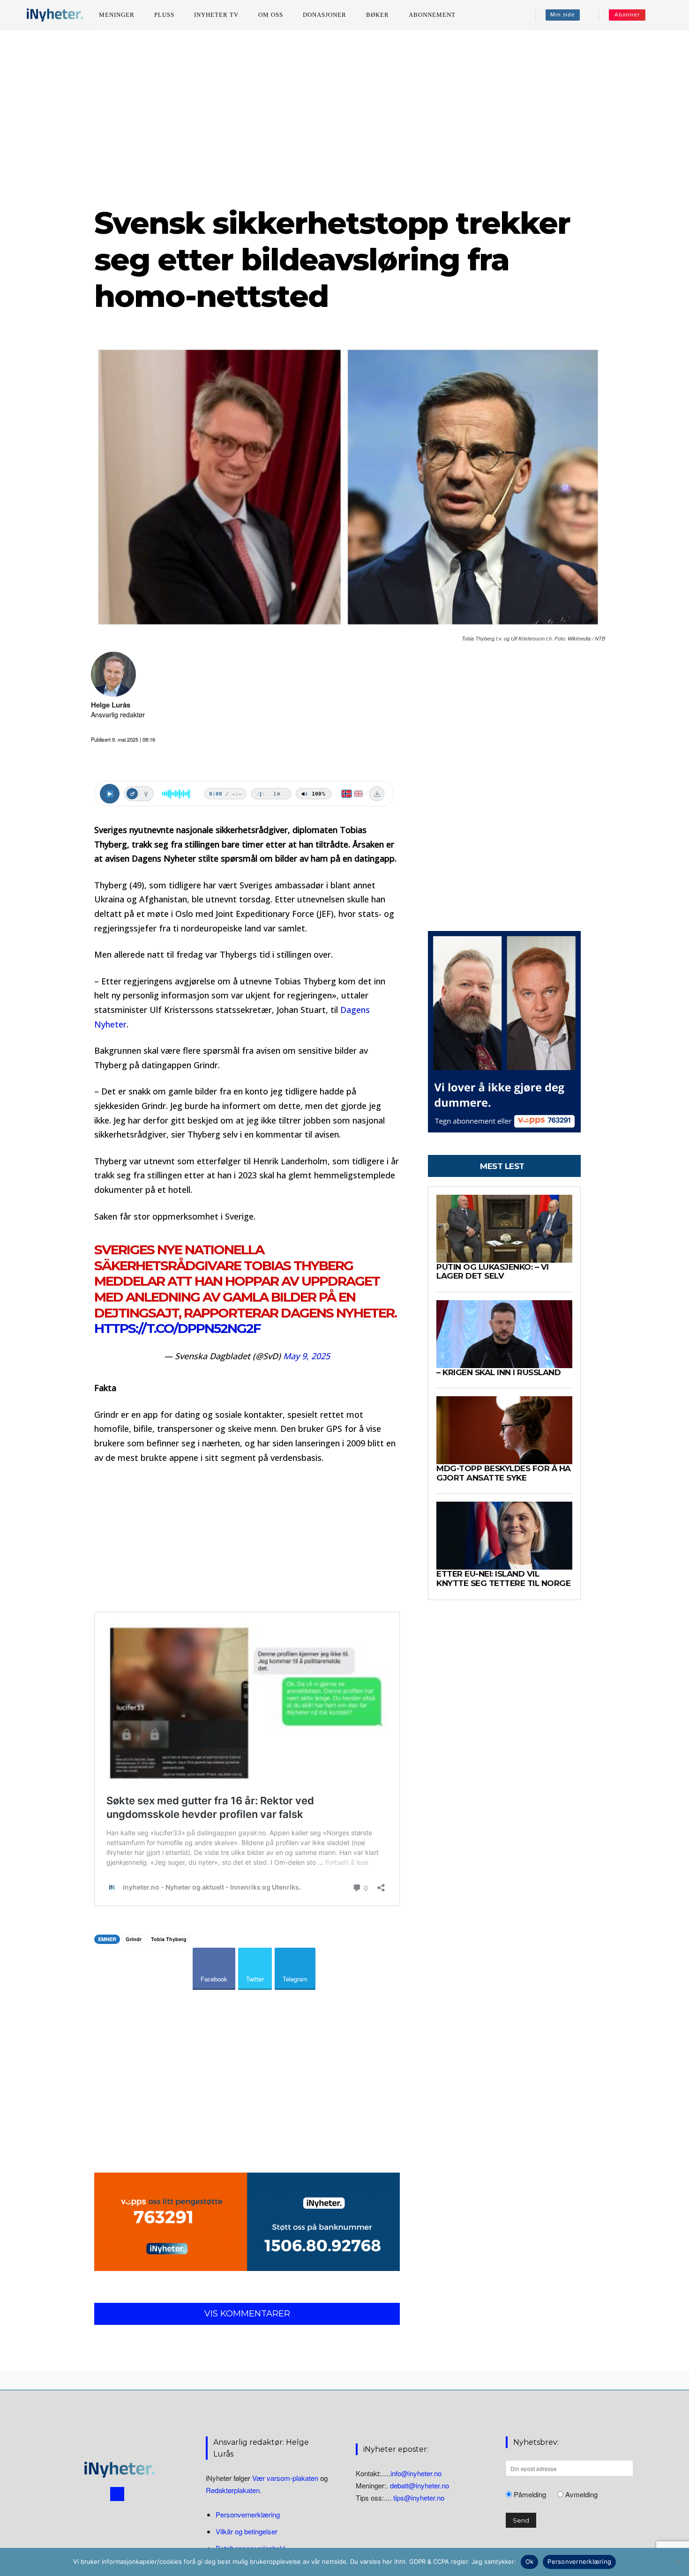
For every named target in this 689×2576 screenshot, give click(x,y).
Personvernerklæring (248, 2514)
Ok (530, 2561)
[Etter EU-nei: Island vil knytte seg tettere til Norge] (504, 1536)
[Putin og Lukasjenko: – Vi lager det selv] (504, 1229)
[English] (358, 794)
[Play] (110, 794)
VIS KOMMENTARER (247, 2314)
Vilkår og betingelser (247, 2531)
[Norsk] (347, 794)
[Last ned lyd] (377, 794)
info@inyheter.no (416, 2473)
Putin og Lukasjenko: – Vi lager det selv (493, 1272)
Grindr (134, 1939)
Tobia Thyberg (169, 1939)
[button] (666, 15)
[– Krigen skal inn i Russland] (504, 1334)
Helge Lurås (111, 705)
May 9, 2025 (307, 1356)
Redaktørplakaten (233, 2490)
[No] (677, 2562)
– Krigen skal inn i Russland (498, 1372)
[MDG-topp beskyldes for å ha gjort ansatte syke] (504, 1430)
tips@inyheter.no (419, 2498)
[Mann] (132, 794)
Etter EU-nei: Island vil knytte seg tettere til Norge (503, 1578)
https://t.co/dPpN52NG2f (177, 1328)
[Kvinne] (146, 794)
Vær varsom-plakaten (285, 2478)
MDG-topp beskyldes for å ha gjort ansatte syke (504, 1473)
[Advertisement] (344, 117)
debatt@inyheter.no (419, 2485)
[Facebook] (117, 2494)
